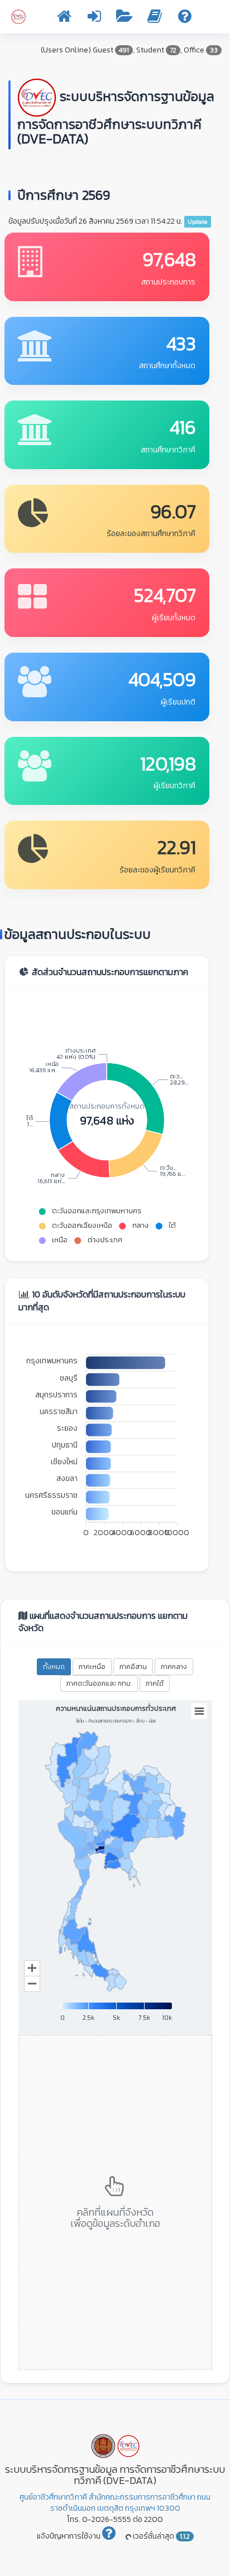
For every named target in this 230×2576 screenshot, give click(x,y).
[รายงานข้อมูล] (124, 19)
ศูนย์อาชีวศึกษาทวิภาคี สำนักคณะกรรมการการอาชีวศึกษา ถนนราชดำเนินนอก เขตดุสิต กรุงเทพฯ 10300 (115, 2503)
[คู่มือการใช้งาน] (155, 19)
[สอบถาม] (185, 19)
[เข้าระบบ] (94, 19)
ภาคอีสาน (133, 1667)
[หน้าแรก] (64, 19)
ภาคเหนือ (92, 1667)
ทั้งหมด (54, 1667)
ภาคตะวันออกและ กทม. (99, 1683)
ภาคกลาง (174, 1667)
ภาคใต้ (155, 1683)
